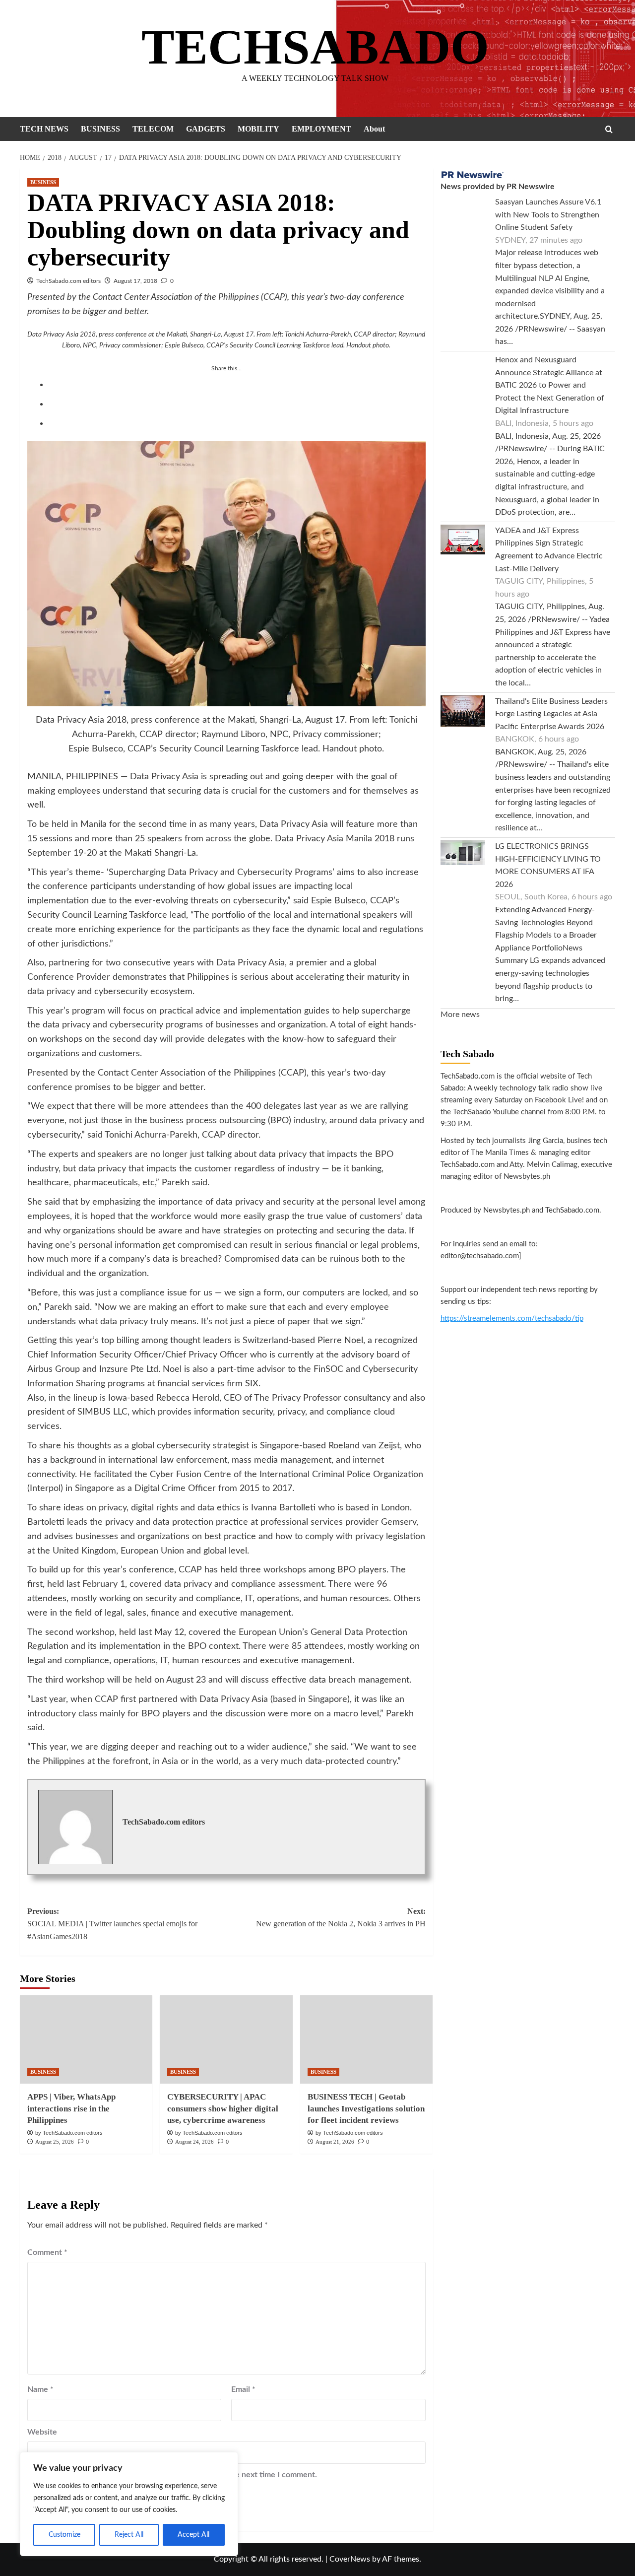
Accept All (193, 2535)
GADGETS (206, 129)
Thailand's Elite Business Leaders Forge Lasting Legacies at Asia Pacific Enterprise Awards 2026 (551, 714)
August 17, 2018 (135, 281)
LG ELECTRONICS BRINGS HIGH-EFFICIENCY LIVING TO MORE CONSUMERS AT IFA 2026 (548, 865)
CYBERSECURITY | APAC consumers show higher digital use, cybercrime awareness (223, 2109)
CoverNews (350, 2559)
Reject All (129, 2535)
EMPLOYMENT (321, 129)
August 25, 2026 (55, 2142)
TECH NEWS (44, 129)
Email (243, 2389)
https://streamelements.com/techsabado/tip (512, 1319)
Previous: (112, 1924)
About (374, 129)
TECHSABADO (315, 47)
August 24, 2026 (194, 2142)
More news (460, 1015)
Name (40, 2389)
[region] (129, 2504)
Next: (341, 1918)
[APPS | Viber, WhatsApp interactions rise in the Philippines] (86, 2039)
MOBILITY (258, 129)
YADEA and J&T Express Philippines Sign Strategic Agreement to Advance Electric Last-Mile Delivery (549, 550)
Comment (47, 2252)
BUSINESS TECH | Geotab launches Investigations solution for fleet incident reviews (366, 2109)
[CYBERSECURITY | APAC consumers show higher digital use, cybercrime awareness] (226, 2039)
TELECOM (153, 129)
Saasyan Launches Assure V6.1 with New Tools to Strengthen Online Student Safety (548, 215)
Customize (64, 2535)
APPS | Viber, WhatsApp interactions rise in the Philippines (71, 2109)
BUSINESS (100, 129)
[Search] (609, 129)
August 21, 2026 (335, 2142)
